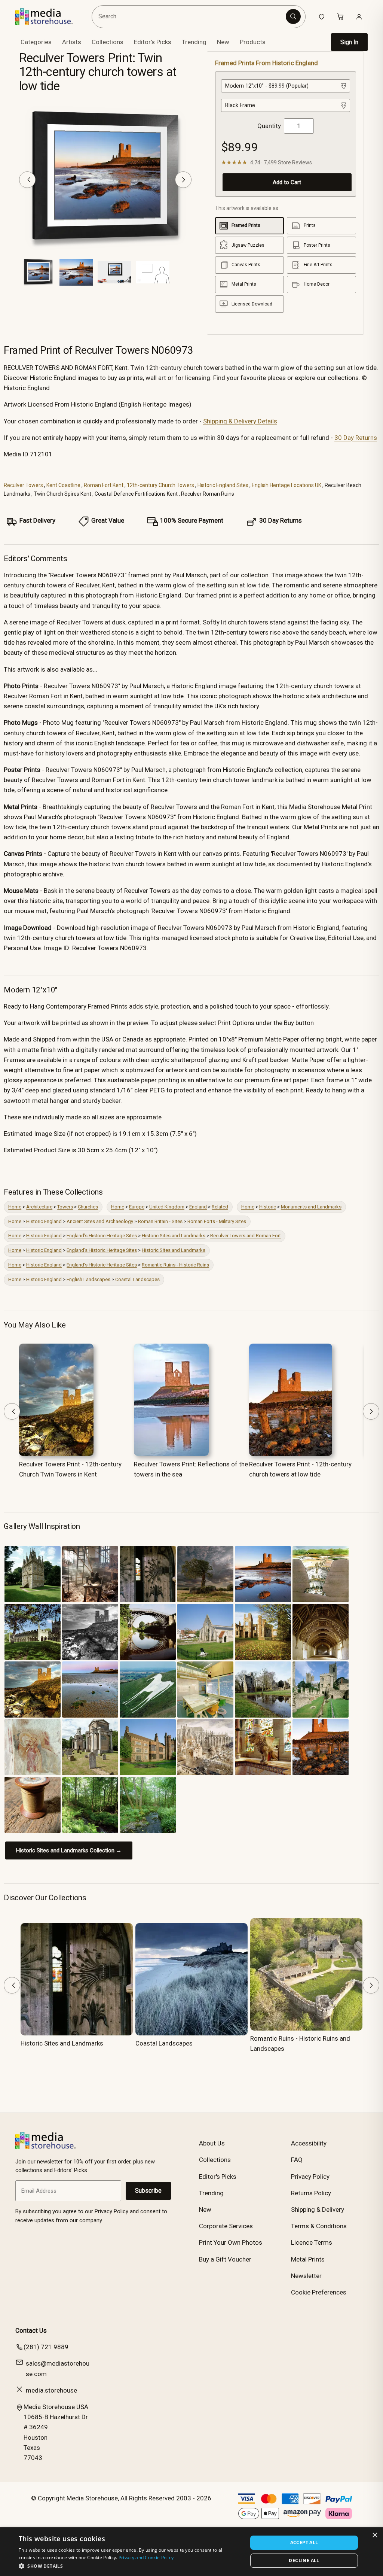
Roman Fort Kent (104, 485)
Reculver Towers (23, 485)
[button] (130, 2566)
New (223, 42)
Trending (194, 42)
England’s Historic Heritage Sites (102, 1236)
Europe (137, 1207)
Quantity (269, 126)
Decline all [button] (304, 2560)
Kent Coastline (63, 485)
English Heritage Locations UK (287, 485)
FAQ (297, 2160)
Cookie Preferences (319, 2292)
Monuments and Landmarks (311, 1207)
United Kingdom (167, 1207)
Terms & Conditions (319, 2226)
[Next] (183, 180)
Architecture (39, 1207)
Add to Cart (287, 182)
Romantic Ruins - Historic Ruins (175, 1265)
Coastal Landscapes (137, 1279)
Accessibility (309, 2143)
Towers (65, 1207)
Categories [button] (36, 42)
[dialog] (191, 2552)
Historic (268, 1207)
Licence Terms (312, 2242)
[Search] (293, 16)
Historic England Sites (223, 485)
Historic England (44, 1221)
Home (15, 1207)
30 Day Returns (356, 438)
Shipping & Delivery (318, 2209)
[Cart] (340, 16)
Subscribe (148, 2191)
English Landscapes (88, 1279)
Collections (108, 42)
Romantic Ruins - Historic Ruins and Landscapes (300, 2043)
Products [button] (253, 42)
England (198, 1207)
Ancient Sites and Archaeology (100, 1221)
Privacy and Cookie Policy (146, 2557)
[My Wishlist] (322, 16)
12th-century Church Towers (160, 485)
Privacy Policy (310, 2177)
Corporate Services (226, 2226)
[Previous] (27, 180)
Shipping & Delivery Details (240, 421)
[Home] (50, 16)
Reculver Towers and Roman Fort (246, 1236)
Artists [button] (72, 42)
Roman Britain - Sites (160, 1221)
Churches (88, 1207)
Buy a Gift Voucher (225, 2259)
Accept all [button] (304, 2542)
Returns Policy (311, 2193)
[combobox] (190, 17)
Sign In (349, 42)
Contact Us (31, 2330)
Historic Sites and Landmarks (174, 1236)
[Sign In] (359, 16)
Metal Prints (308, 2259)
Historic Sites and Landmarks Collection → (69, 1850)
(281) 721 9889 (46, 2347)
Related (220, 1207)
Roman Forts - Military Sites (217, 1221)
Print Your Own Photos (231, 2242)
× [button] (375, 2535)
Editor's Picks (153, 42)
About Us (212, 2143)
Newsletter (306, 2276)
